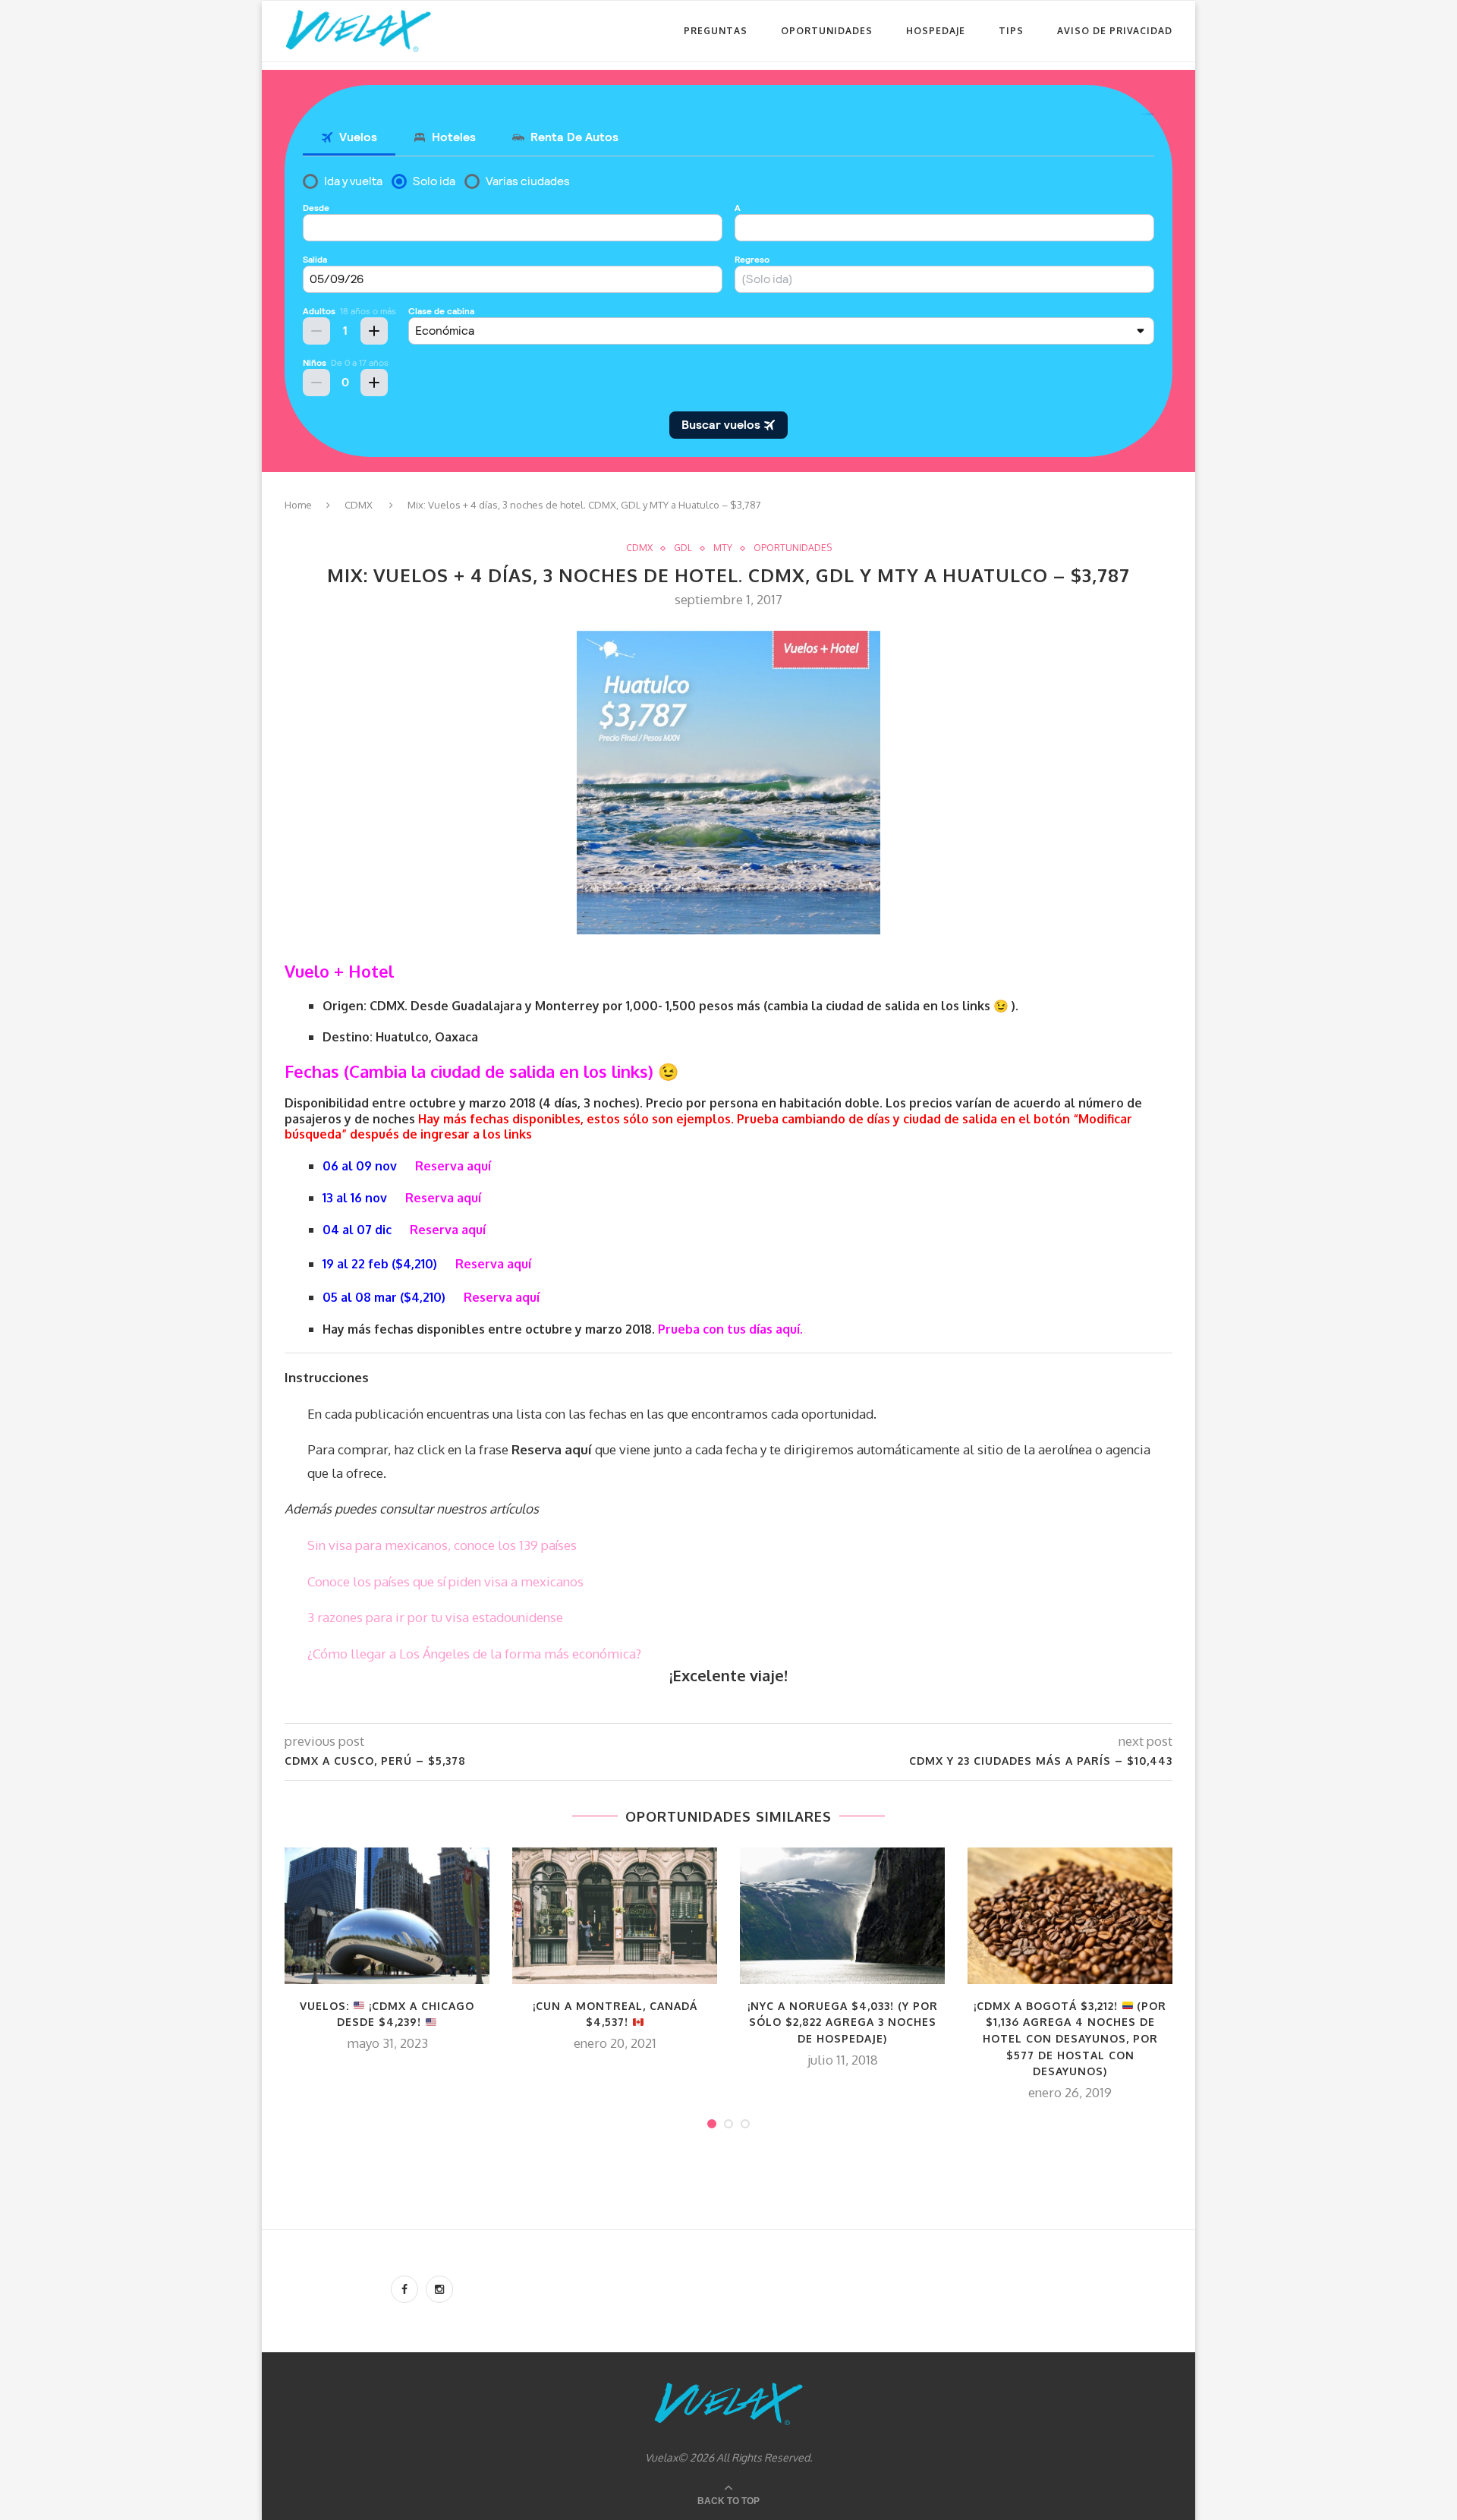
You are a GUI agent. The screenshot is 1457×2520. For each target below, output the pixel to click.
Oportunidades (827, 31)
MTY (723, 548)
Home (298, 505)
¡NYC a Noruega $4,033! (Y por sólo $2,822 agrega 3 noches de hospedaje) (843, 2022)
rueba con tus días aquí (733, 1329)
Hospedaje (936, 31)
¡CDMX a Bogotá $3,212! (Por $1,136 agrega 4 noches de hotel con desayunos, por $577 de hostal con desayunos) (1070, 2038)
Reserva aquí (443, 1198)
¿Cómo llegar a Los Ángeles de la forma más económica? (474, 1654)
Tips (1011, 31)
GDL (683, 548)
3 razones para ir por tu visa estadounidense (435, 1617)
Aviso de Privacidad (1115, 31)
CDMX (359, 505)
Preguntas (716, 31)
